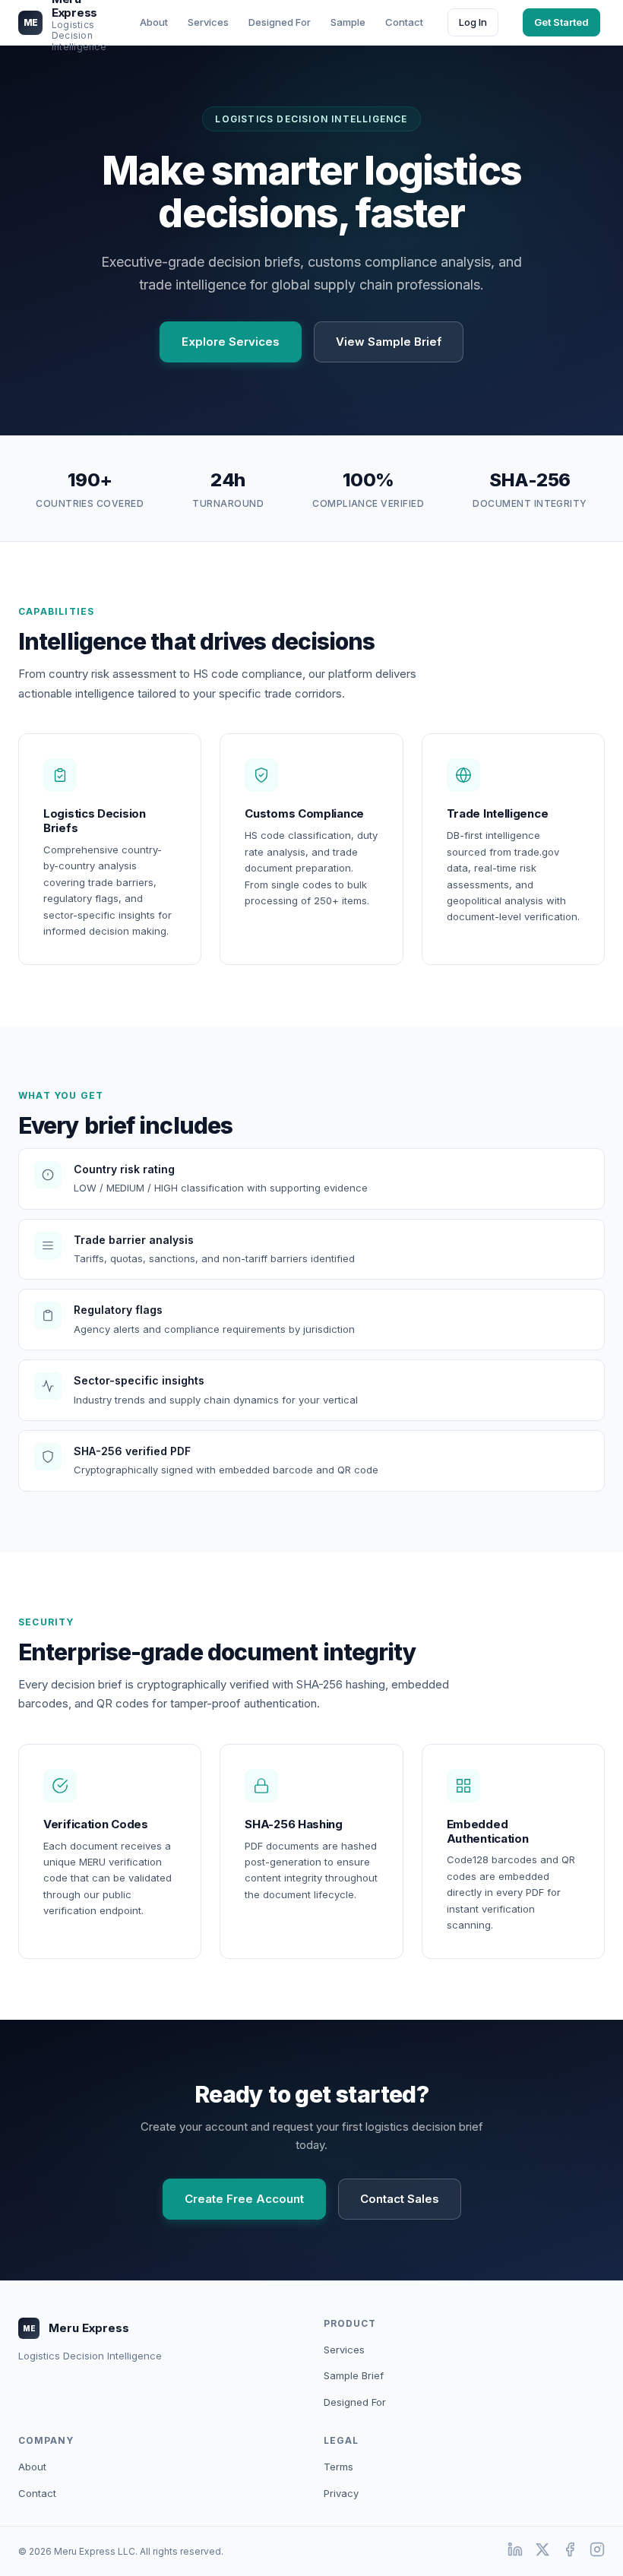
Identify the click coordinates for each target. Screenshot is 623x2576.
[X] (542, 2551)
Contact (37, 2493)
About (32, 2467)
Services (344, 2350)
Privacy (341, 2493)
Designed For (355, 2402)
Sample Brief (354, 2375)
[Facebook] (570, 2551)
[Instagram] (597, 2551)
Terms (338, 2467)
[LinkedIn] (515, 2551)
